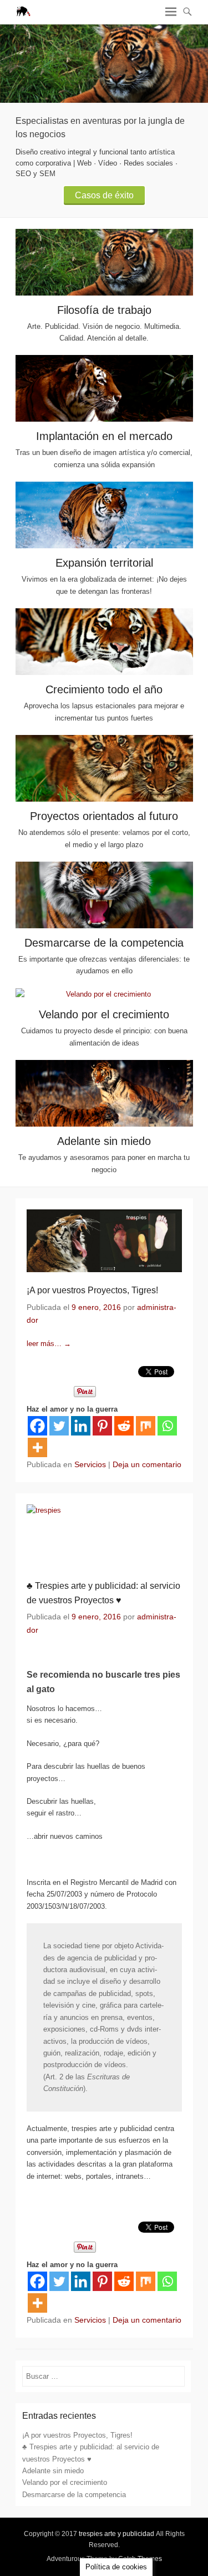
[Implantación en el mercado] (104, 388)
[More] (37, 1447)
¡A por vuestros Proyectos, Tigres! (92, 1290)
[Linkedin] (81, 1426)
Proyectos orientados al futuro (104, 816)
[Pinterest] (102, 1426)
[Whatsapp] (167, 1426)
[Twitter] (59, 1426)
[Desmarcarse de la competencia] (104, 895)
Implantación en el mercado (104, 436)
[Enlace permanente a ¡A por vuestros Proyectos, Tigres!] (104, 1241)
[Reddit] (124, 1426)
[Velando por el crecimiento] (104, 994)
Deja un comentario (147, 1464)
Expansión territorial (104, 563)
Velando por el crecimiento (104, 1014)
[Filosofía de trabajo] (104, 64)
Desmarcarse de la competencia (104, 943)
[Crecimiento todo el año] (104, 642)
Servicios (90, 1464)
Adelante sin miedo (104, 1141)
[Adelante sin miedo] (104, 1093)
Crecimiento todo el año (104, 689)
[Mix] (146, 1426)
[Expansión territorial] (104, 515)
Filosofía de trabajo (104, 310)
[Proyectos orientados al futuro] (104, 768)
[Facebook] (37, 1426)
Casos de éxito (104, 195)
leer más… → (49, 1344)
